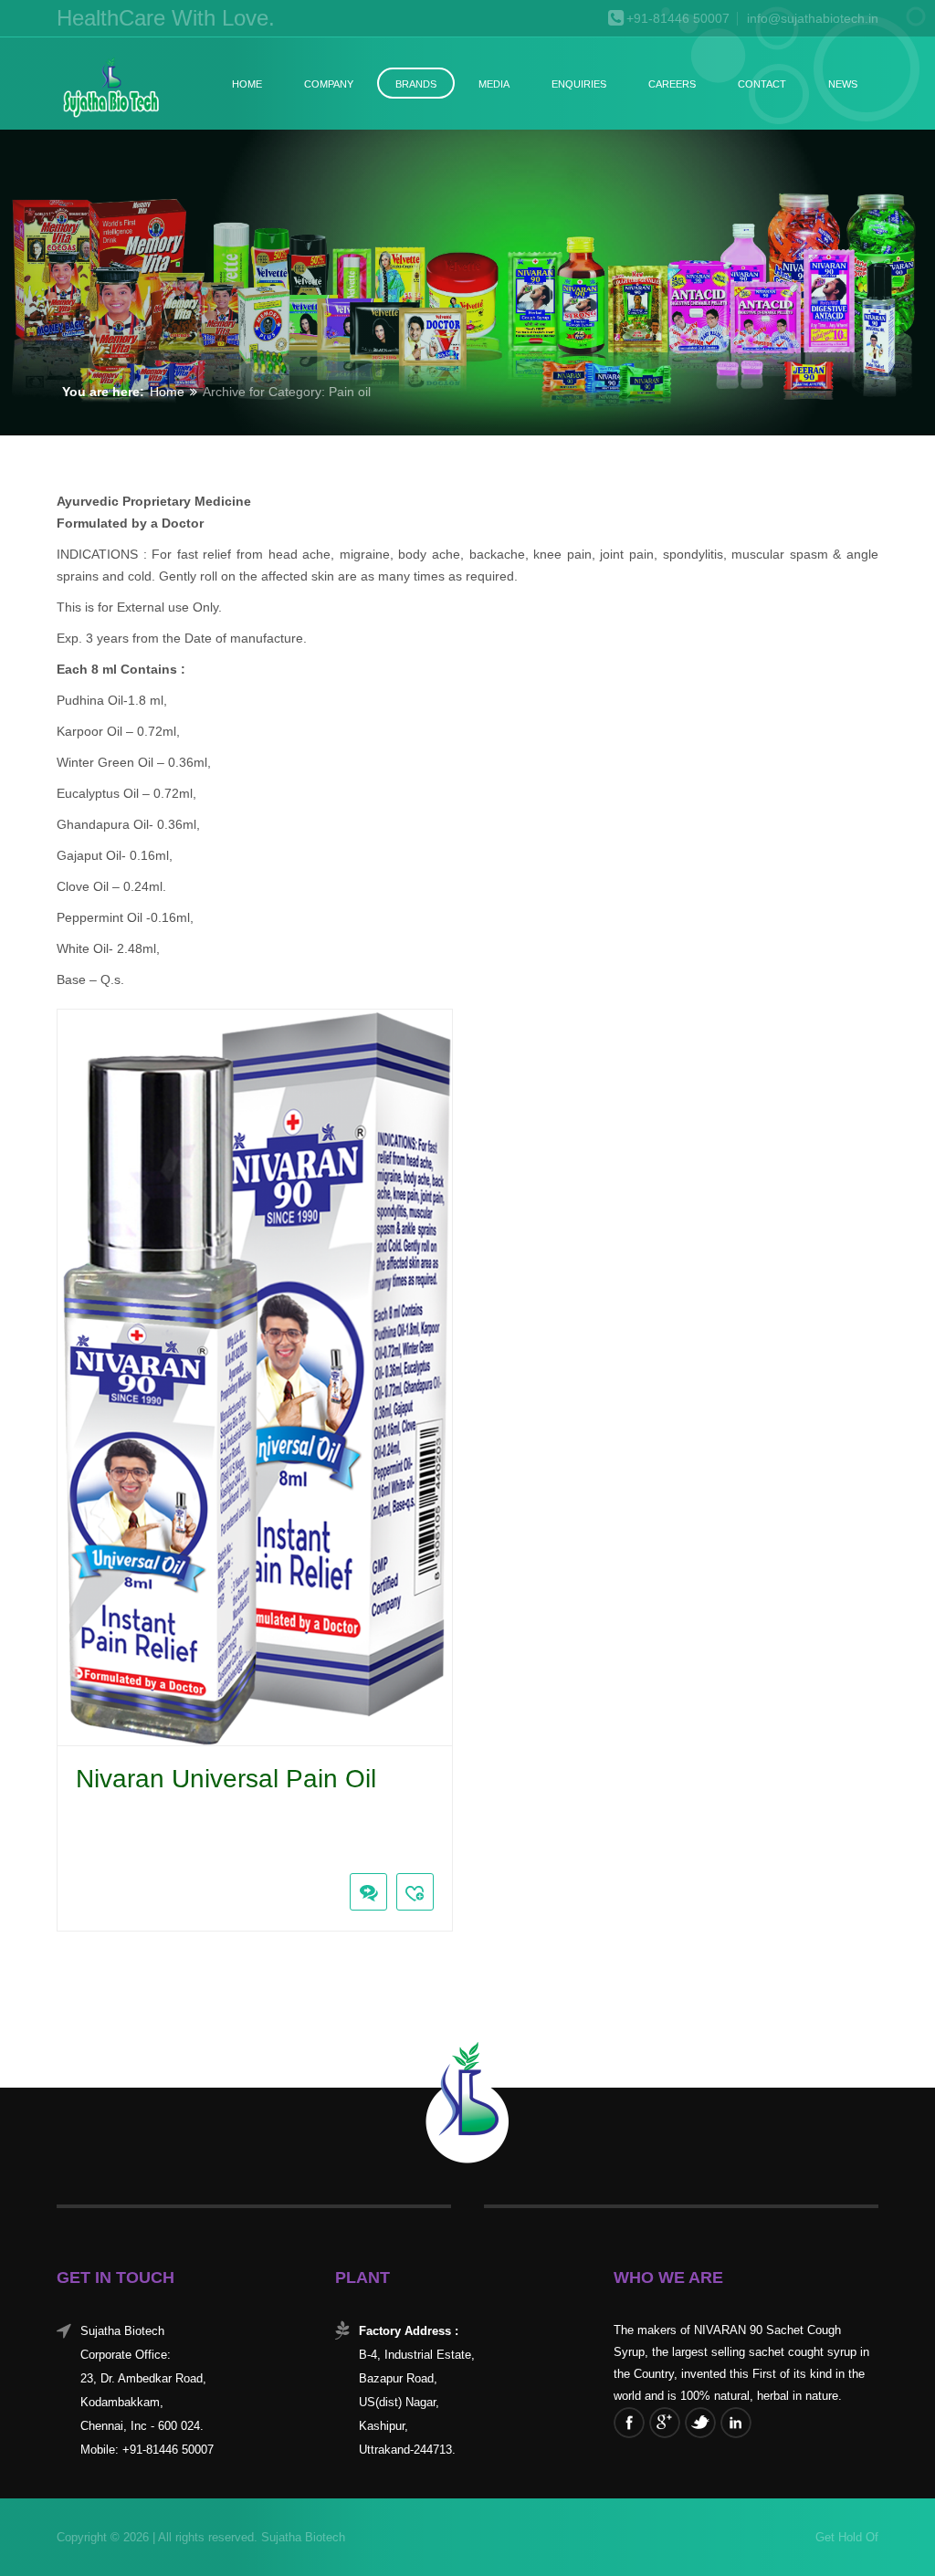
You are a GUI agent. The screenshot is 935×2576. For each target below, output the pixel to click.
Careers (672, 84)
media (494, 84)
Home (247, 84)
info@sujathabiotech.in (813, 19)
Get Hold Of (847, 2537)
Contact (762, 84)
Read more (71, 1850)
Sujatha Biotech (301, 2537)
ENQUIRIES (579, 84)
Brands (416, 84)
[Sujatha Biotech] (110, 89)
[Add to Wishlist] (415, 1892)
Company (329, 84)
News (843, 84)
